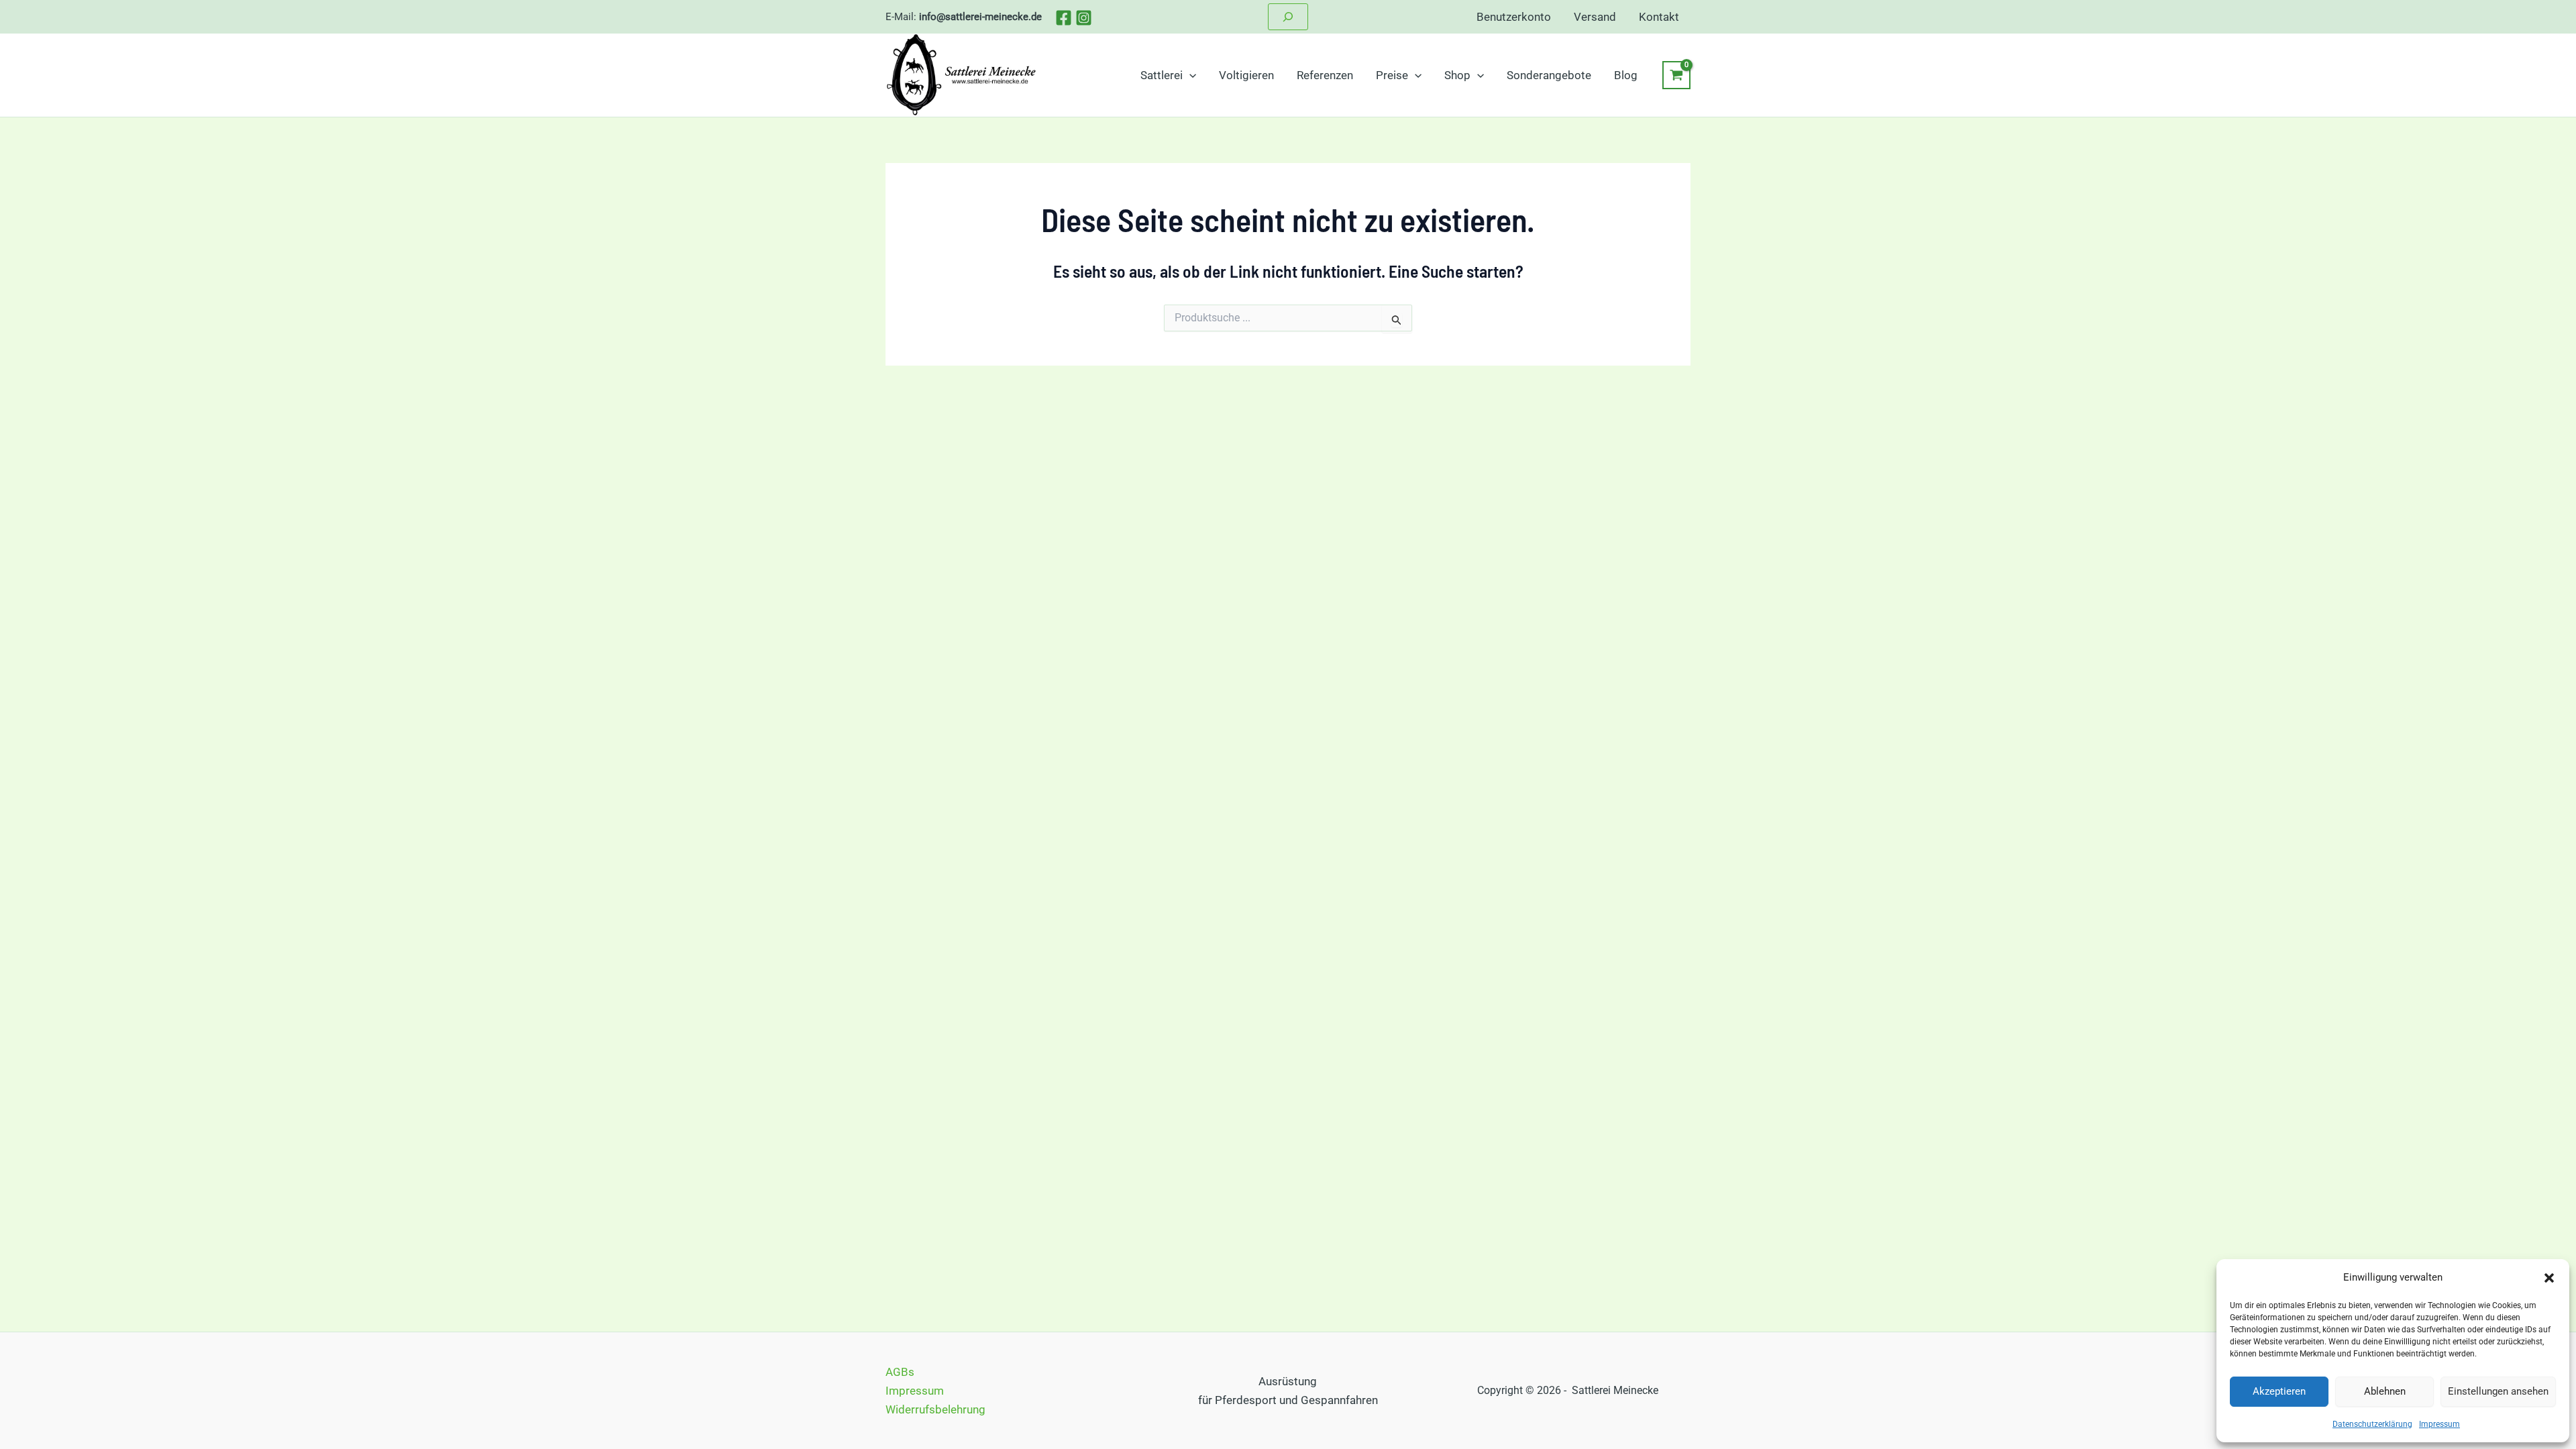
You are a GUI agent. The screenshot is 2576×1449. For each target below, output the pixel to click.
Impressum (2439, 1424)
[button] (2549, 1278)
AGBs (900, 1372)
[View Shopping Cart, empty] (1676, 75)
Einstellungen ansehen (2498, 1391)
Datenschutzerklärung (2372, 1424)
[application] (1189, 75)
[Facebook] (1064, 18)
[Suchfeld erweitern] (1288, 17)
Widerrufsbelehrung (935, 1409)
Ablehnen (2385, 1391)
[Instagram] (1084, 18)
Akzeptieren (2279, 1391)
